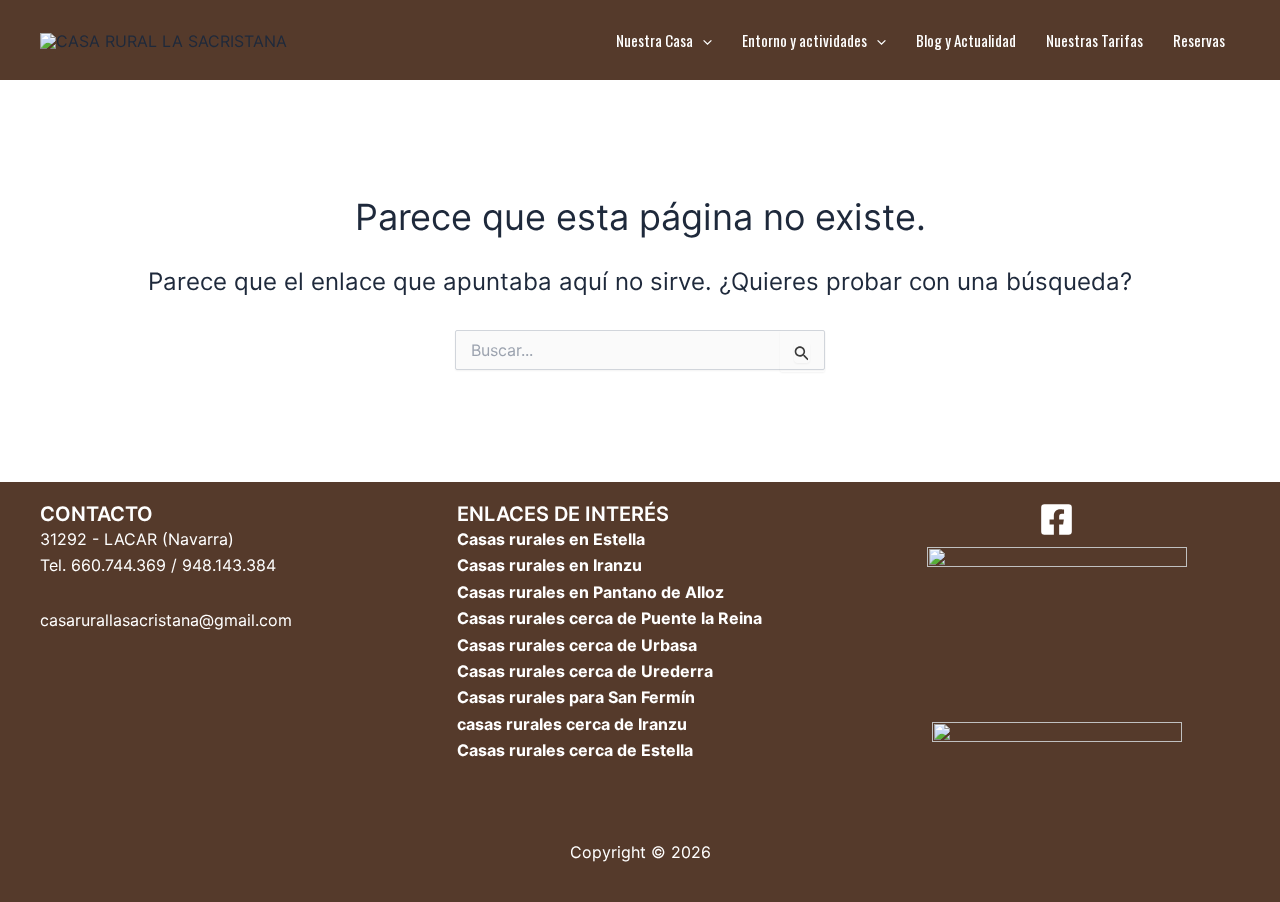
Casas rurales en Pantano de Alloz (590, 592)
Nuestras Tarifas (1094, 40)
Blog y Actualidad (966, 40)
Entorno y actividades (804, 40)
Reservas (1199, 40)
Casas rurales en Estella (551, 539)
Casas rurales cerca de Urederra (585, 671)
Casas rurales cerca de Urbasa (577, 645)
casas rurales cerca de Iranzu (572, 724)
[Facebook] (1056, 519)
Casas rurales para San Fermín (576, 697)
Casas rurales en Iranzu (549, 565)
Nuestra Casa (654, 40)
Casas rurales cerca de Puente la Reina (609, 618)
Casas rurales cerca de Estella (575, 750)
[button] (702, 40)
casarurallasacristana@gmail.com (166, 620)
